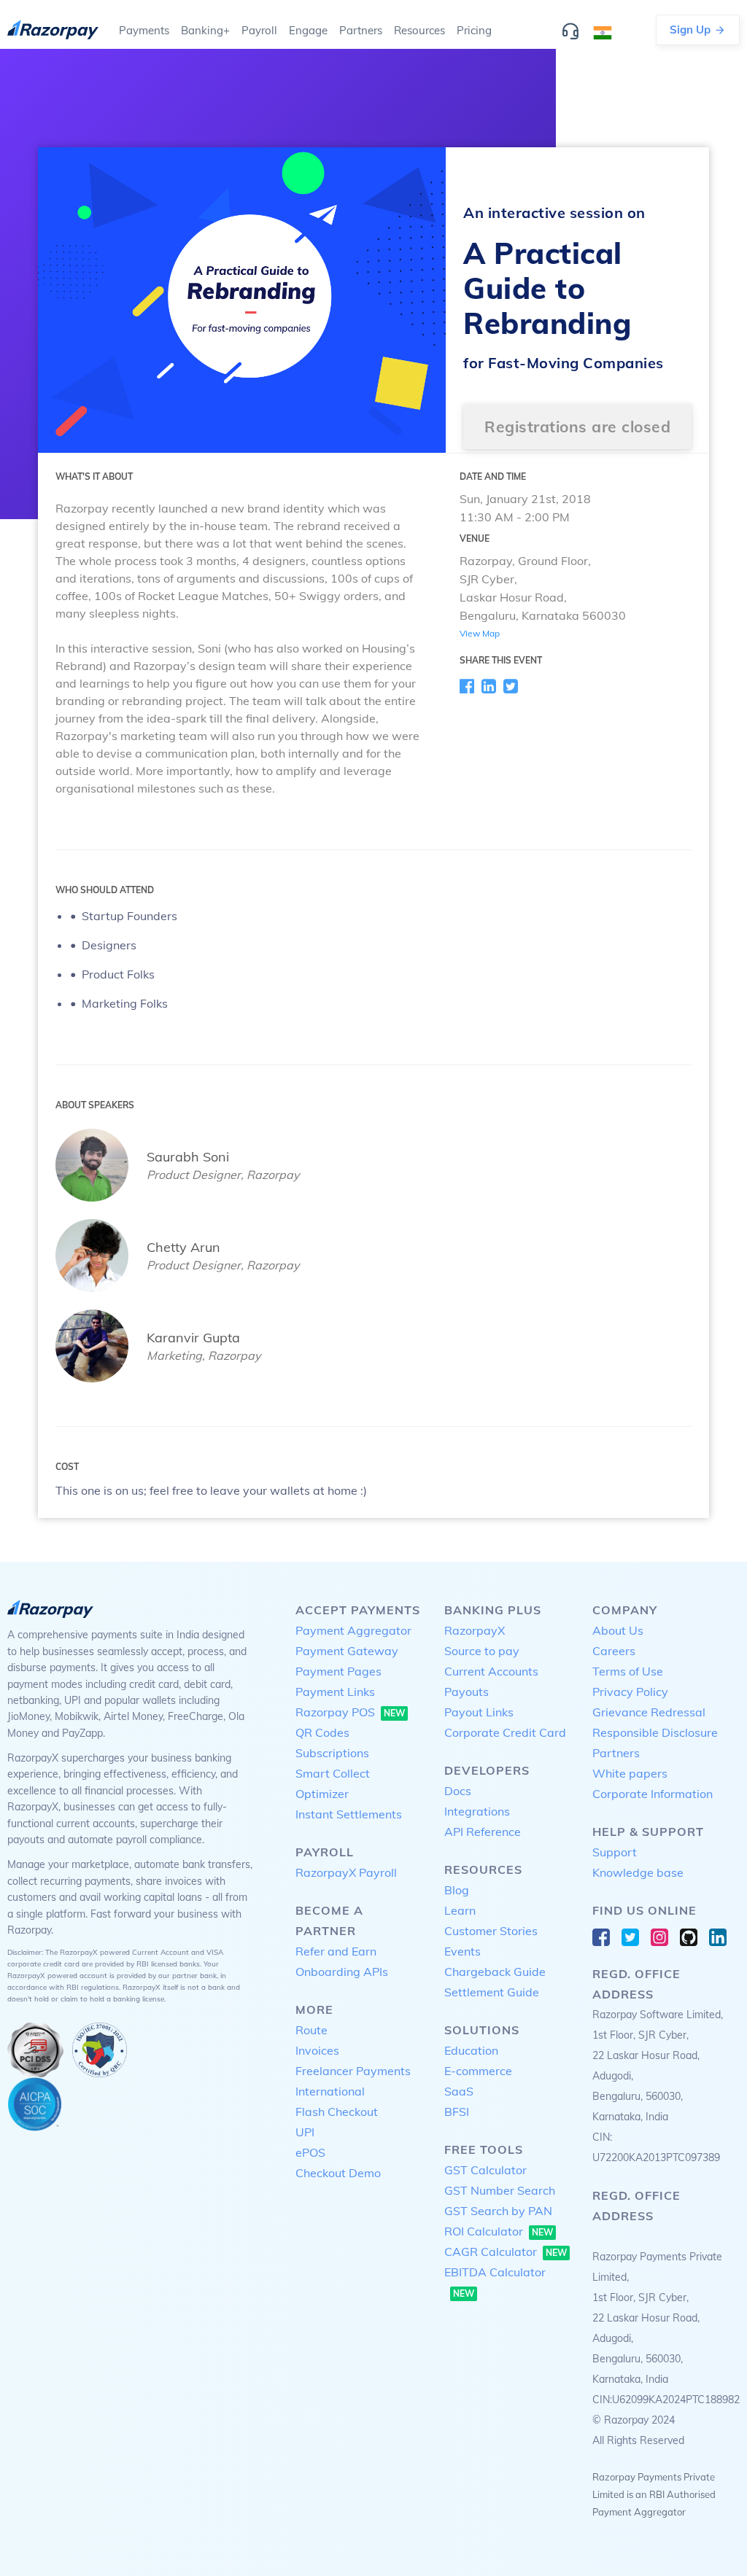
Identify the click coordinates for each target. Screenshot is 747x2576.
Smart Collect (333, 1773)
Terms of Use (628, 1671)
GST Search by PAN (498, 2211)
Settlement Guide (492, 1992)
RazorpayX (475, 1630)
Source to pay (482, 1651)
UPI (305, 2132)
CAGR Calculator (506, 2252)
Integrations (477, 1811)
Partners (616, 1753)
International (330, 2091)
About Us (618, 1630)
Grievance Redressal (649, 1712)
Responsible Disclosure (655, 1732)
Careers (614, 1651)
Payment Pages (338, 1671)
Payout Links (479, 1712)
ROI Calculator (499, 2231)
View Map (480, 633)
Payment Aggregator (353, 1630)
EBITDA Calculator (495, 2282)
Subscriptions (332, 1753)
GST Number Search (500, 2190)
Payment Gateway (347, 1651)
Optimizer (322, 1794)
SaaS (459, 2091)
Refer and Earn (336, 1951)
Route (311, 2030)
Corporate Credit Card (505, 1732)
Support (615, 1852)
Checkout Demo (338, 2173)
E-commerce (478, 2071)
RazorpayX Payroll (346, 1872)
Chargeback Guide (495, 1972)
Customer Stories (491, 1931)
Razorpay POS (350, 1712)
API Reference (483, 1832)
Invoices (317, 2050)
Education (471, 2050)
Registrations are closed (577, 427)
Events (462, 1951)
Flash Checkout (337, 2112)
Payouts (467, 1692)
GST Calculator (485, 2170)
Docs (458, 1791)
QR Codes (322, 1732)
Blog (457, 1890)
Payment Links (335, 1692)
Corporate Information (653, 1794)
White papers (630, 1773)
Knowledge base (638, 1872)
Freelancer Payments (353, 2071)
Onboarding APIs (342, 1972)
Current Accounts (491, 1671)
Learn (460, 1910)
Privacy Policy (630, 1692)
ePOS (310, 2152)
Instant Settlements (349, 1814)
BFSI (457, 2112)
